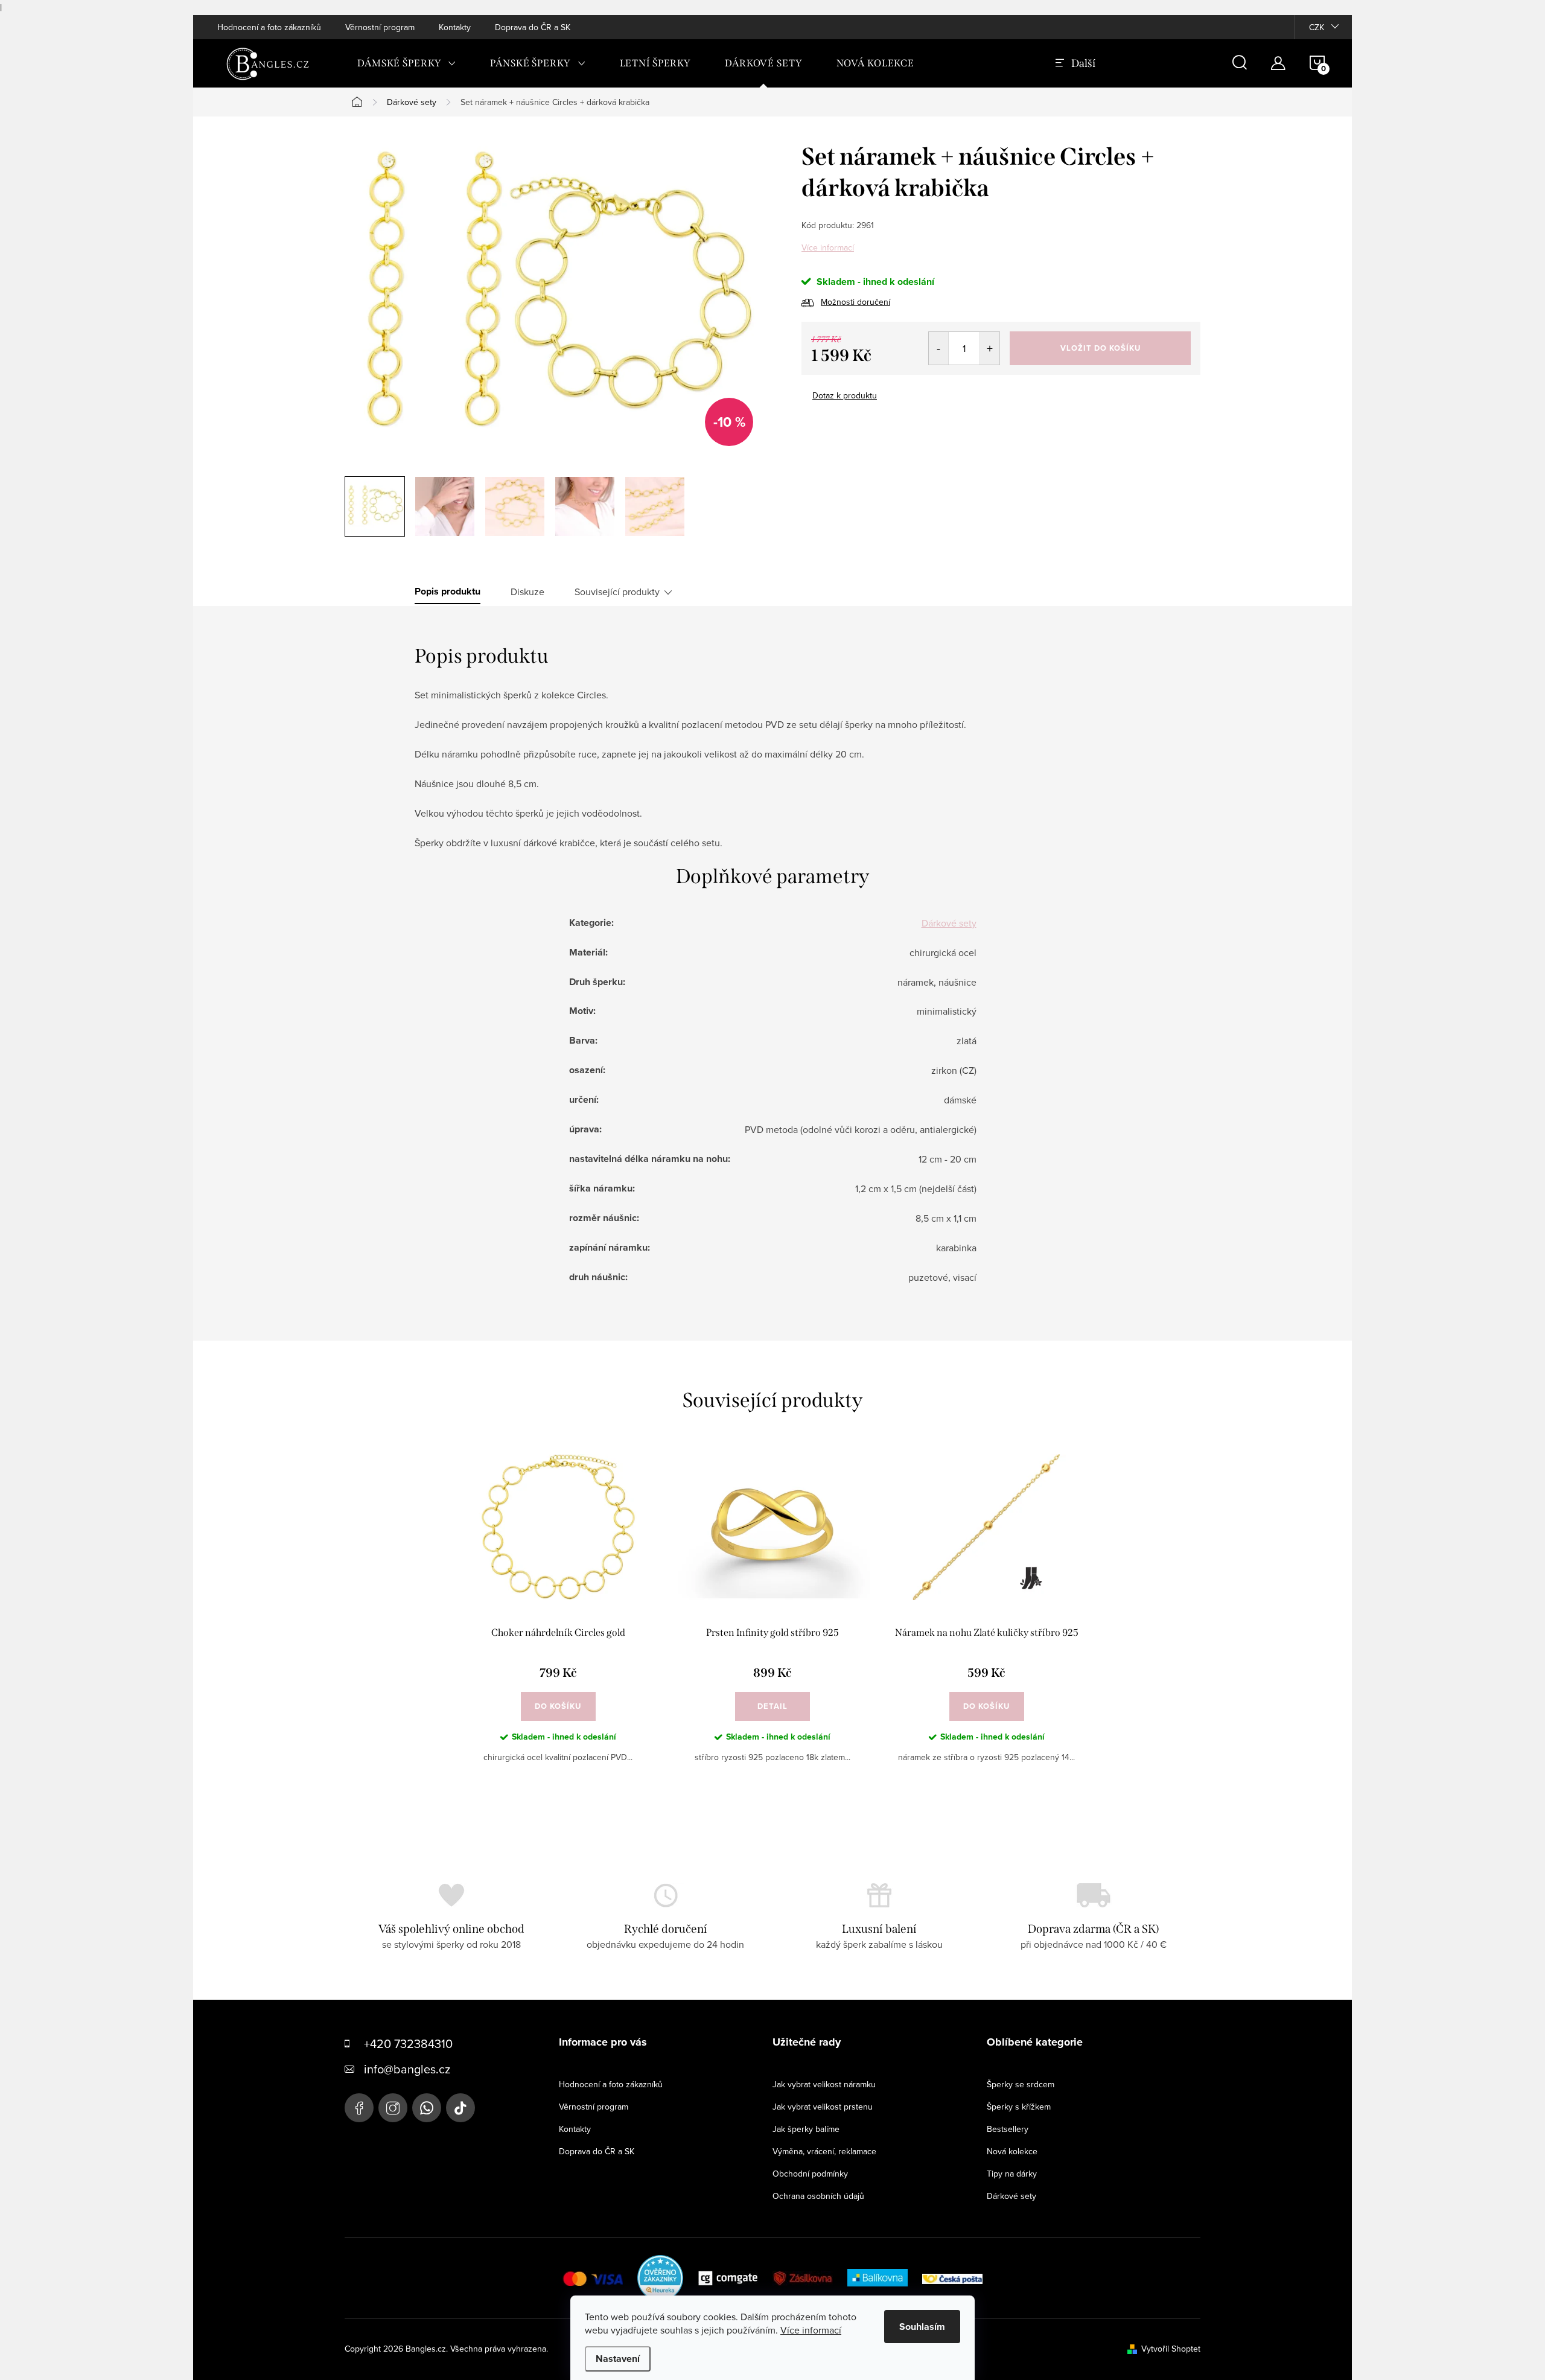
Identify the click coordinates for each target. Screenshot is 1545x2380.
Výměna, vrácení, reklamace (824, 2151)
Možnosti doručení (855, 302)
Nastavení (618, 2359)
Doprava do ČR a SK (533, 27)
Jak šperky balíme (806, 2129)
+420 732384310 (408, 2043)
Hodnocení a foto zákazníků (269, 27)
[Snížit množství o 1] (939, 348)
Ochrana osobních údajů (818, 2196)
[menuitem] (407, 63)
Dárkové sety (949, 923)
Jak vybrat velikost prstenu (823, 2107)
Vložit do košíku (1101, 348)
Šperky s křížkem (1019, 2107)
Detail (772, 1706)
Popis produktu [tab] (448, 592)
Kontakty (455, 27)
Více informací (828, 247)
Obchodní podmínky (810, 2174)
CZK (1317, 27)
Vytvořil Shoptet (1171, 2349)
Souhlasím (922, 2327)
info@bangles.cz (407, 2069)
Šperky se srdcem (1021, 2084)
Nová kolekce (1012, 2151)
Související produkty (617, 592)
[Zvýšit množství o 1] (989, 348)
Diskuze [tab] (527, 592)
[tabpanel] (558, 1618)
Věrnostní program (380, 27)
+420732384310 (427, 2108)
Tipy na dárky (1012, 2174)
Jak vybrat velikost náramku (824, 2084)
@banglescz (460, 2108)
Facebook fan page (359, 2108)
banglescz (393, 2108)
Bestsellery (1008, 2129)
